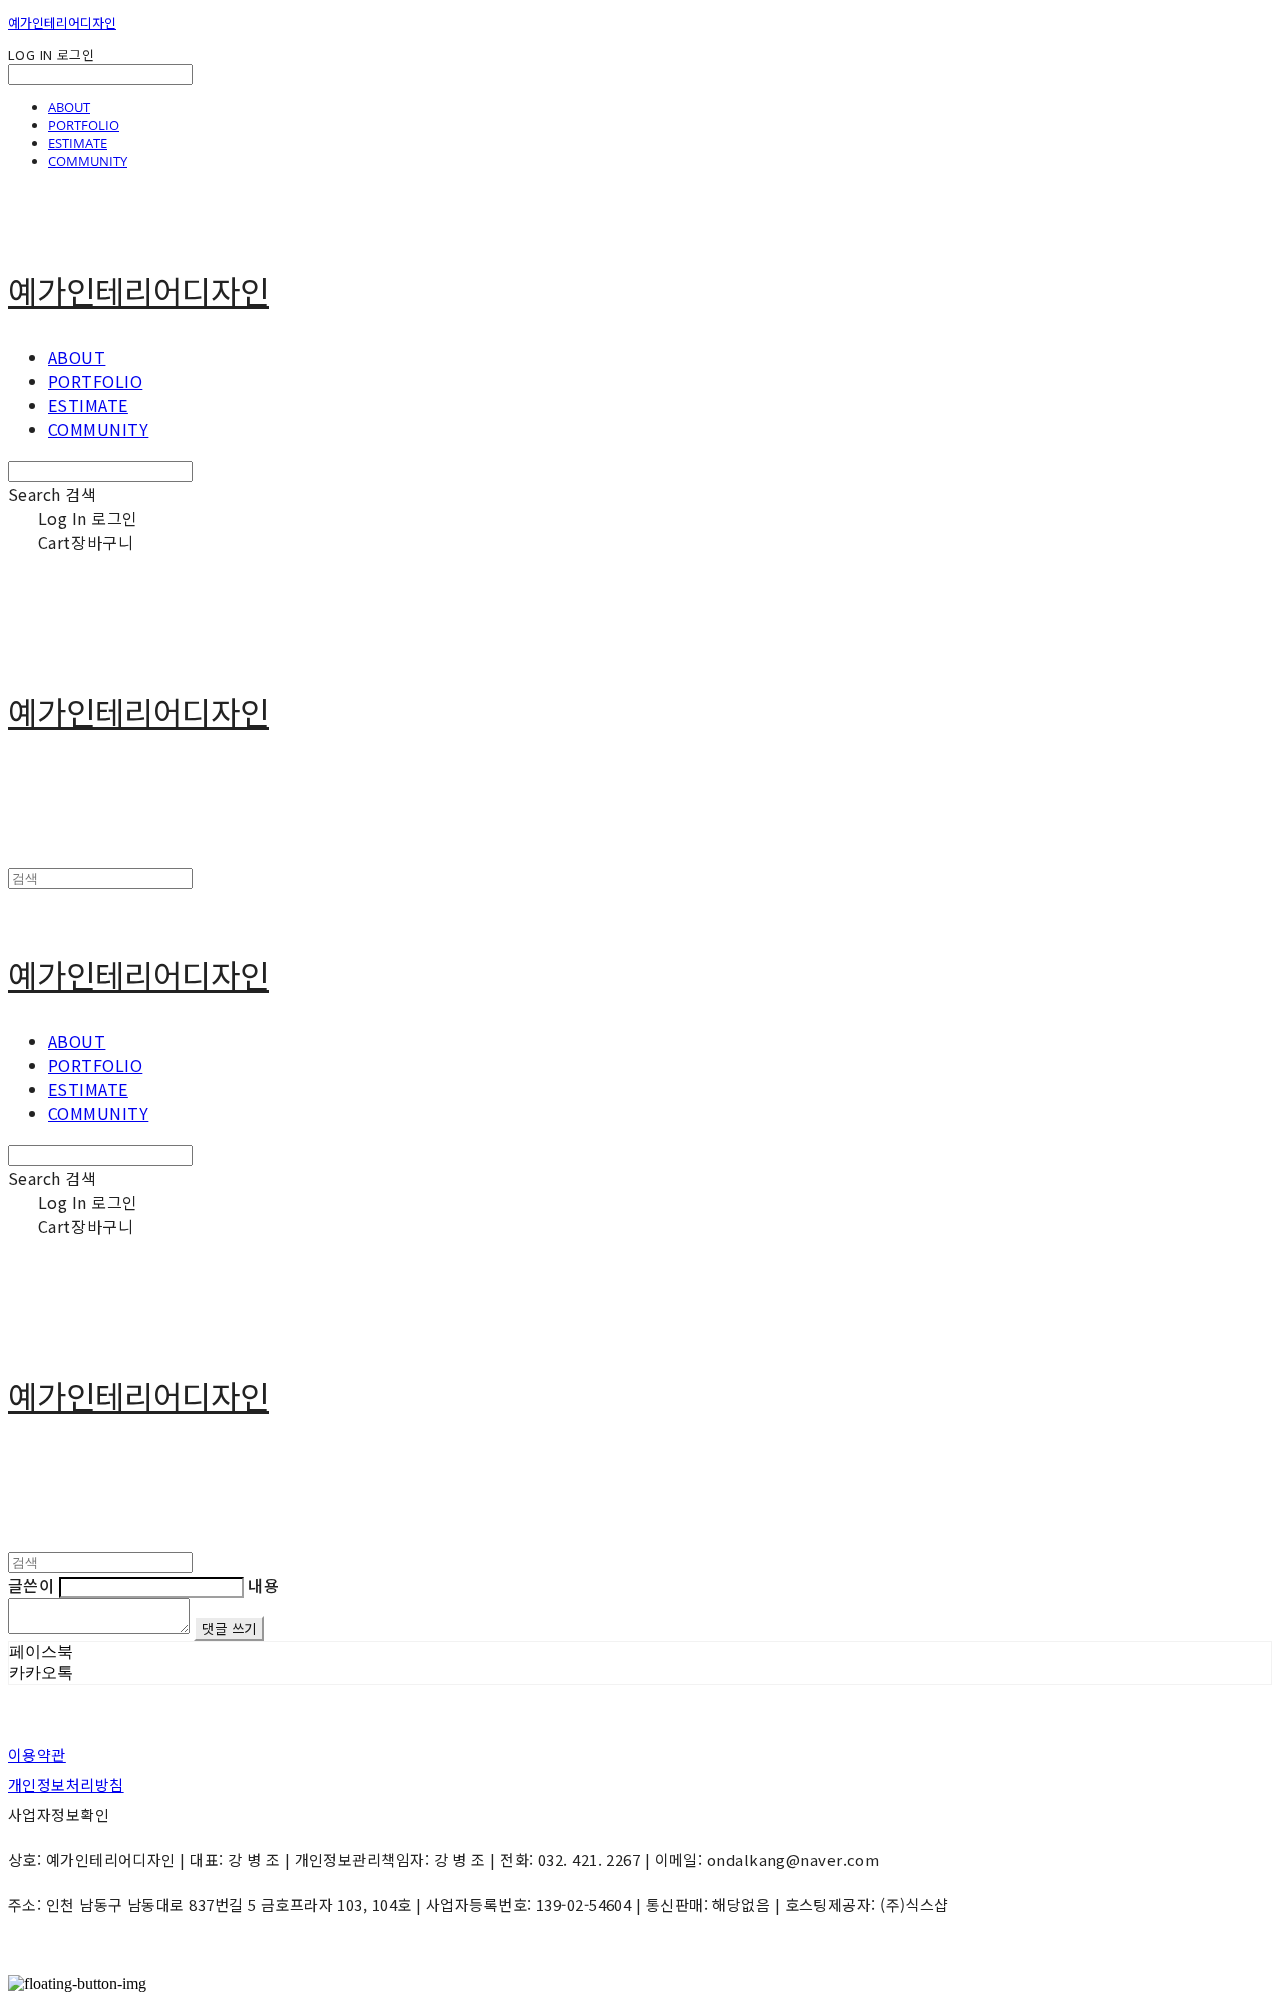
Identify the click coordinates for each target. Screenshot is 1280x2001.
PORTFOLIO (83, 125)
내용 (263, 1585)
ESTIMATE (77, 143)
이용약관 (37, 1754)
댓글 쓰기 (229, 1628)
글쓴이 (31, 1585)
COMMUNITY (87, 161)
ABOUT (69, 107)
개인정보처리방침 (66, 1784)
